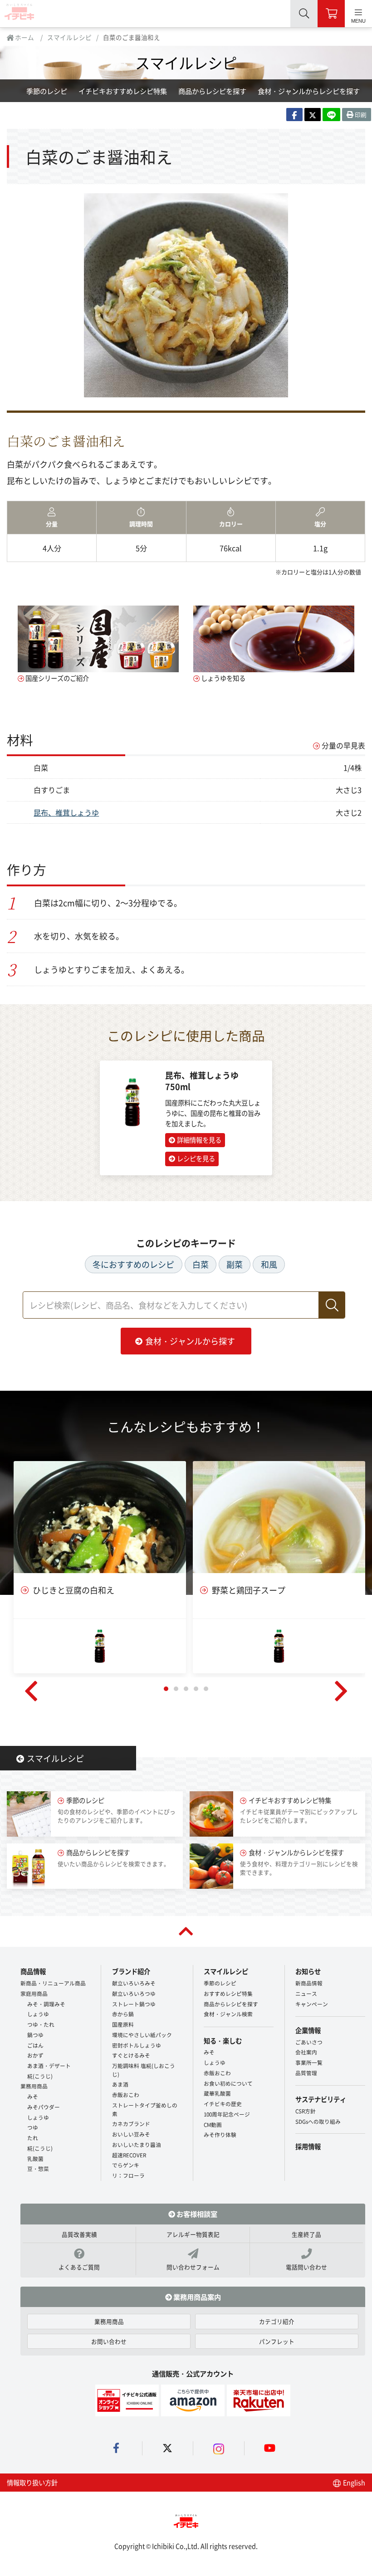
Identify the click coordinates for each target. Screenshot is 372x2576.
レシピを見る (196, 1158)
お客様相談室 (196, 2214)
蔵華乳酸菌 (217, 2093)
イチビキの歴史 (223, 2104)
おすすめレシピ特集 (228, 1993)
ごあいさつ (309, 2042)
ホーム (24, 37)
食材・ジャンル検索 (228, 2014)
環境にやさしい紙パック (142, 2035)
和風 (269, 1264)
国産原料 (123, 2024)
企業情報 (308, 2030)
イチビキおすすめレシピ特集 (123, 91)
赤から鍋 (123, 2014)
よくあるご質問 (79, 2267)
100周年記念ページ (227, 2114)
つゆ (33, 2127)
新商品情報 (309, 1983)
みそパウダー (44, 2107)
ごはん (35, 2045)
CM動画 (213, 2124)
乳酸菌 (35, 2158)
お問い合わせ (109, 2341)
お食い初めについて (228, 2083)
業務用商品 (34, 2086)
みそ (33, 2096)
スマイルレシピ (69, 37)
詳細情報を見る (199, 1140)
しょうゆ (38, 2014)
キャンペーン (312, 2004)
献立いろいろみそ (134, 1983)
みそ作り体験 (220, 2134)
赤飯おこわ (126, 2095)
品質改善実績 (79, 2234)
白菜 (201, 1264)
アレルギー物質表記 (193, 2234)
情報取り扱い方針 (32, 2482)
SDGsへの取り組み (318, 2121)
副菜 (235, 1264)
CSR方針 (306, 2111)
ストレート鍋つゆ (134, 2004)
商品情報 (33, 1971)
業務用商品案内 (196, 2297)
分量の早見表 (343, 745)
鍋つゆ (35, 2035)
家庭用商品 (34, 1993)
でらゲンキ (126, 2165)
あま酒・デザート (49, 2065)
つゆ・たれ (41, 2024)
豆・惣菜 (38, 2168)
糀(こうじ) (40, 2076)
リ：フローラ (128, 2175)
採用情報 (308, 2146)
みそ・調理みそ (46, 2004)
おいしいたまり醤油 (137, 2144)
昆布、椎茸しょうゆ (66, 812)
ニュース (306, 1993)
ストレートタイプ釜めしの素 (145, 2109)
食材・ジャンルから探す (190, 1341)
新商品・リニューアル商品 (53, 1983)
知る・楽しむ (223, 2041)
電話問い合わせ (306, 2267)
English (353, 2482)
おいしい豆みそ (131, 2134)
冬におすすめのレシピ (133, 1264)
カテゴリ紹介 (277, 2321)
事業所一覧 (309, 2062)
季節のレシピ (47, 91)
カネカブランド (131, 2124)
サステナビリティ (321, 2099)
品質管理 (306, 2073)
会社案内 (306, 2052)
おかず (35, 2055)
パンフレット (277, 2341)
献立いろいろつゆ (134, 1993)
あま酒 (120, 2084)
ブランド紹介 (131, 1971)
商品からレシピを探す (212, 91)
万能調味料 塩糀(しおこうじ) (144, 2070)
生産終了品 (306, 2234)
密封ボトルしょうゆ (137, 2045)
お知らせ (308, 1971)
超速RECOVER (129, 2155)
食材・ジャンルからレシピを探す (309, 91)
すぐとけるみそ (131, 2055)
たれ (33, 2138)
